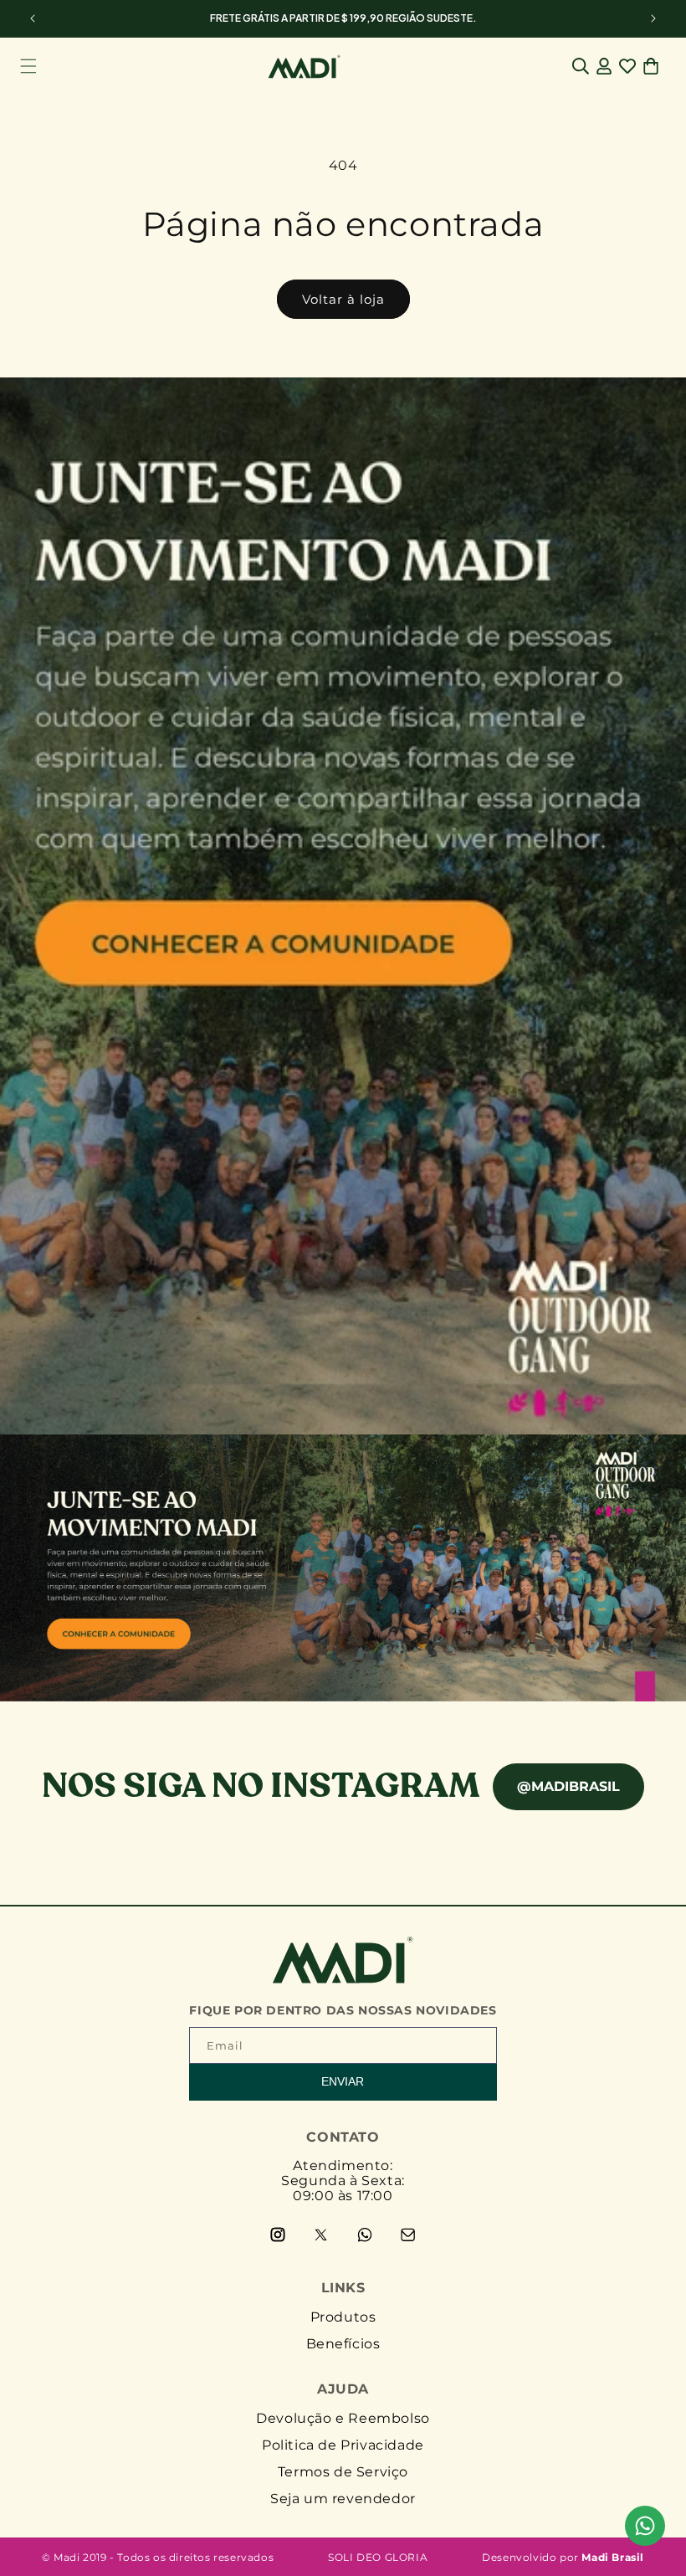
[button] (28, 66)
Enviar (343, 2081)
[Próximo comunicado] (653, 18)
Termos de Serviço (343, 2472)
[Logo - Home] (343, 1979)
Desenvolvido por (563, 2557)
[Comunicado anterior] (33, 18)
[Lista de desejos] (627, 66)
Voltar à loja (343, 299)
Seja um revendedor (343, 2499)
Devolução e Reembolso (343, 2418)
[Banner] (343, 1039)
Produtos (343, 2317)
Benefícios (343, 2344)
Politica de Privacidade (343, 2445)
